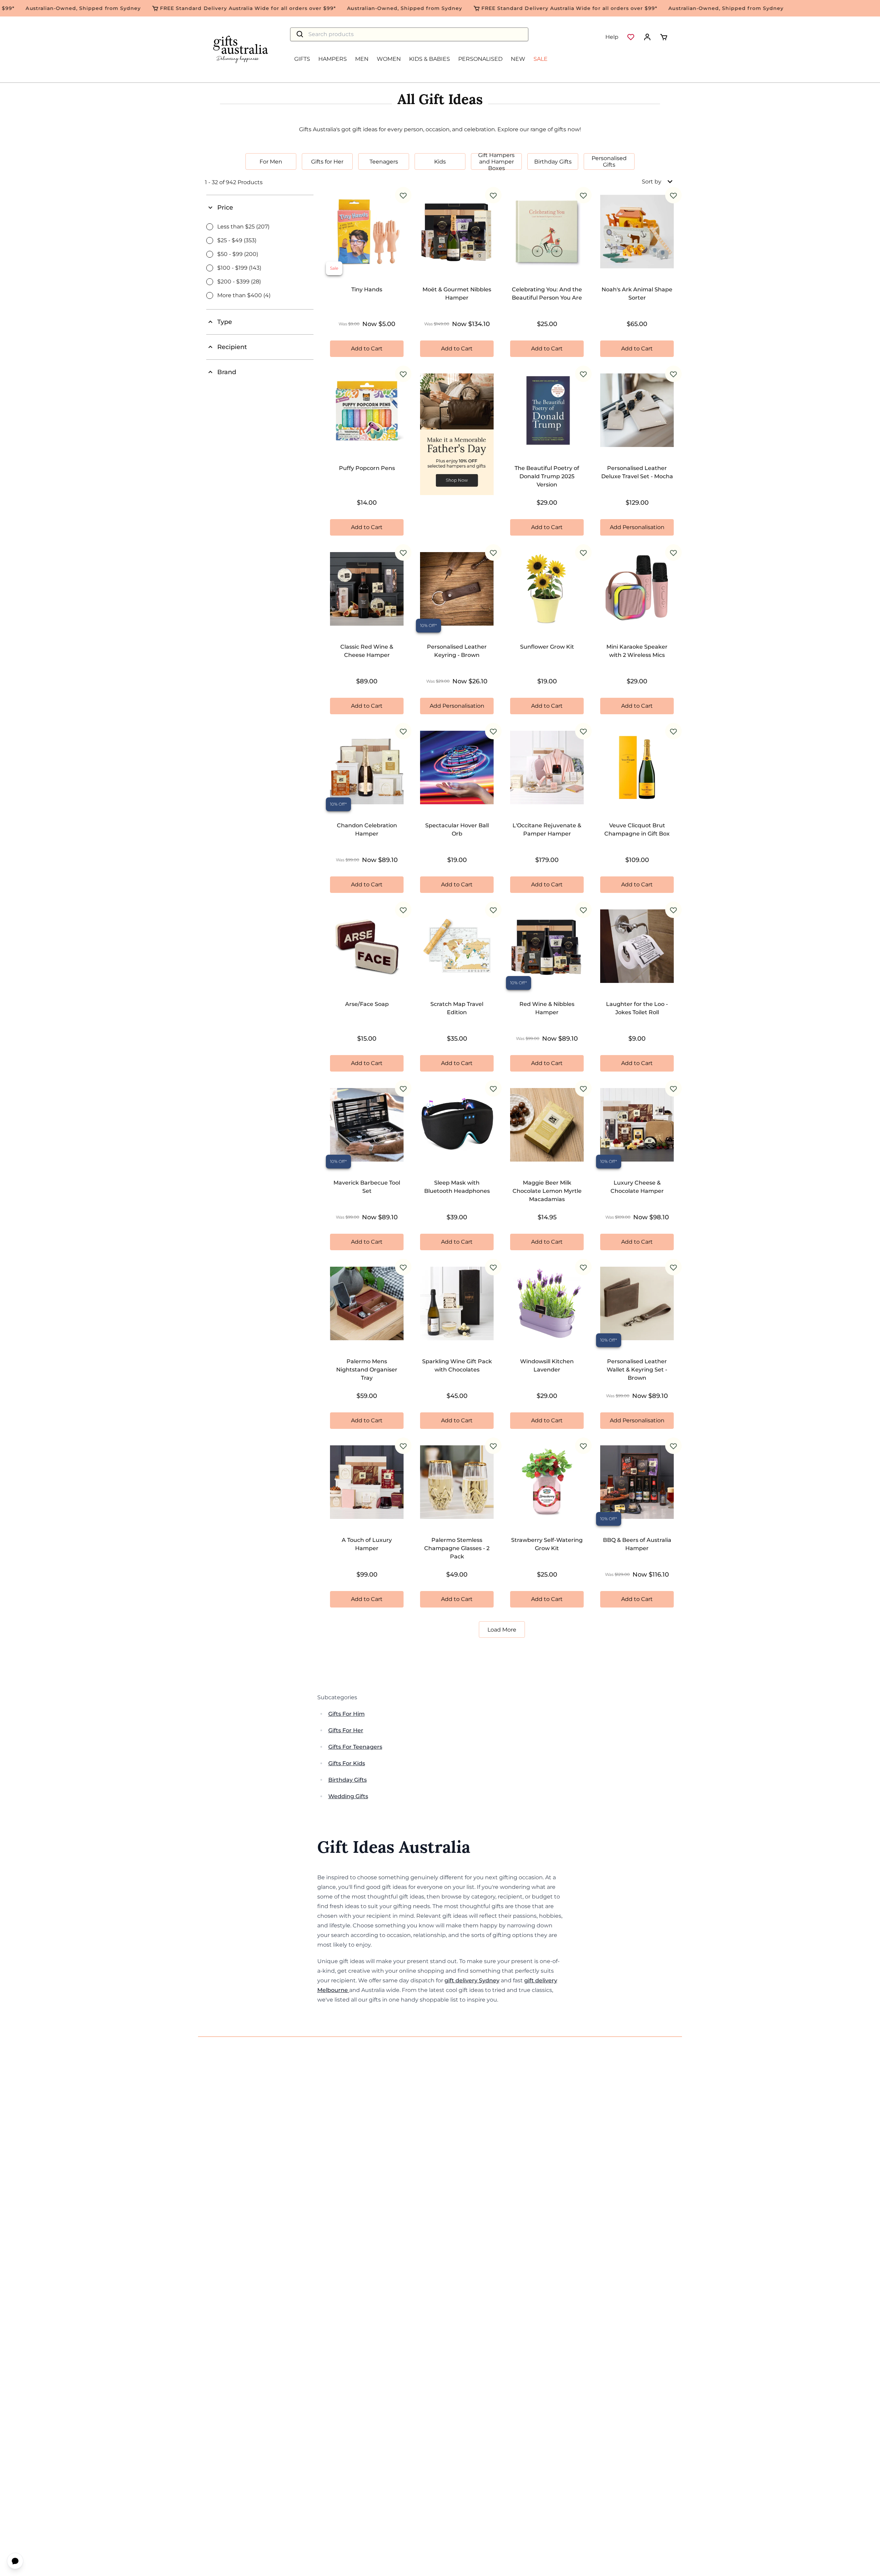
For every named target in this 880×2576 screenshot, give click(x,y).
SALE (541, 59)
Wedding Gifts (348, 1796)
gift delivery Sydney (472, 1980)
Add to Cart (367, 349)
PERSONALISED (480, 59)
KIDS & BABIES (430, 59)
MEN (362, 59)
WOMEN (389, 59)
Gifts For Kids (347, 1763)
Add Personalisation (637, 527)
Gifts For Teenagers (355, 1747)
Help (612, 37)
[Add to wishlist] (403, 195)
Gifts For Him (346, 1714)
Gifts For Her (346, 1730)
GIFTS (302, 59)
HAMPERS (333, 59)
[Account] (647, 37)
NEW (518, 59)
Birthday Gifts (348, 1780)
